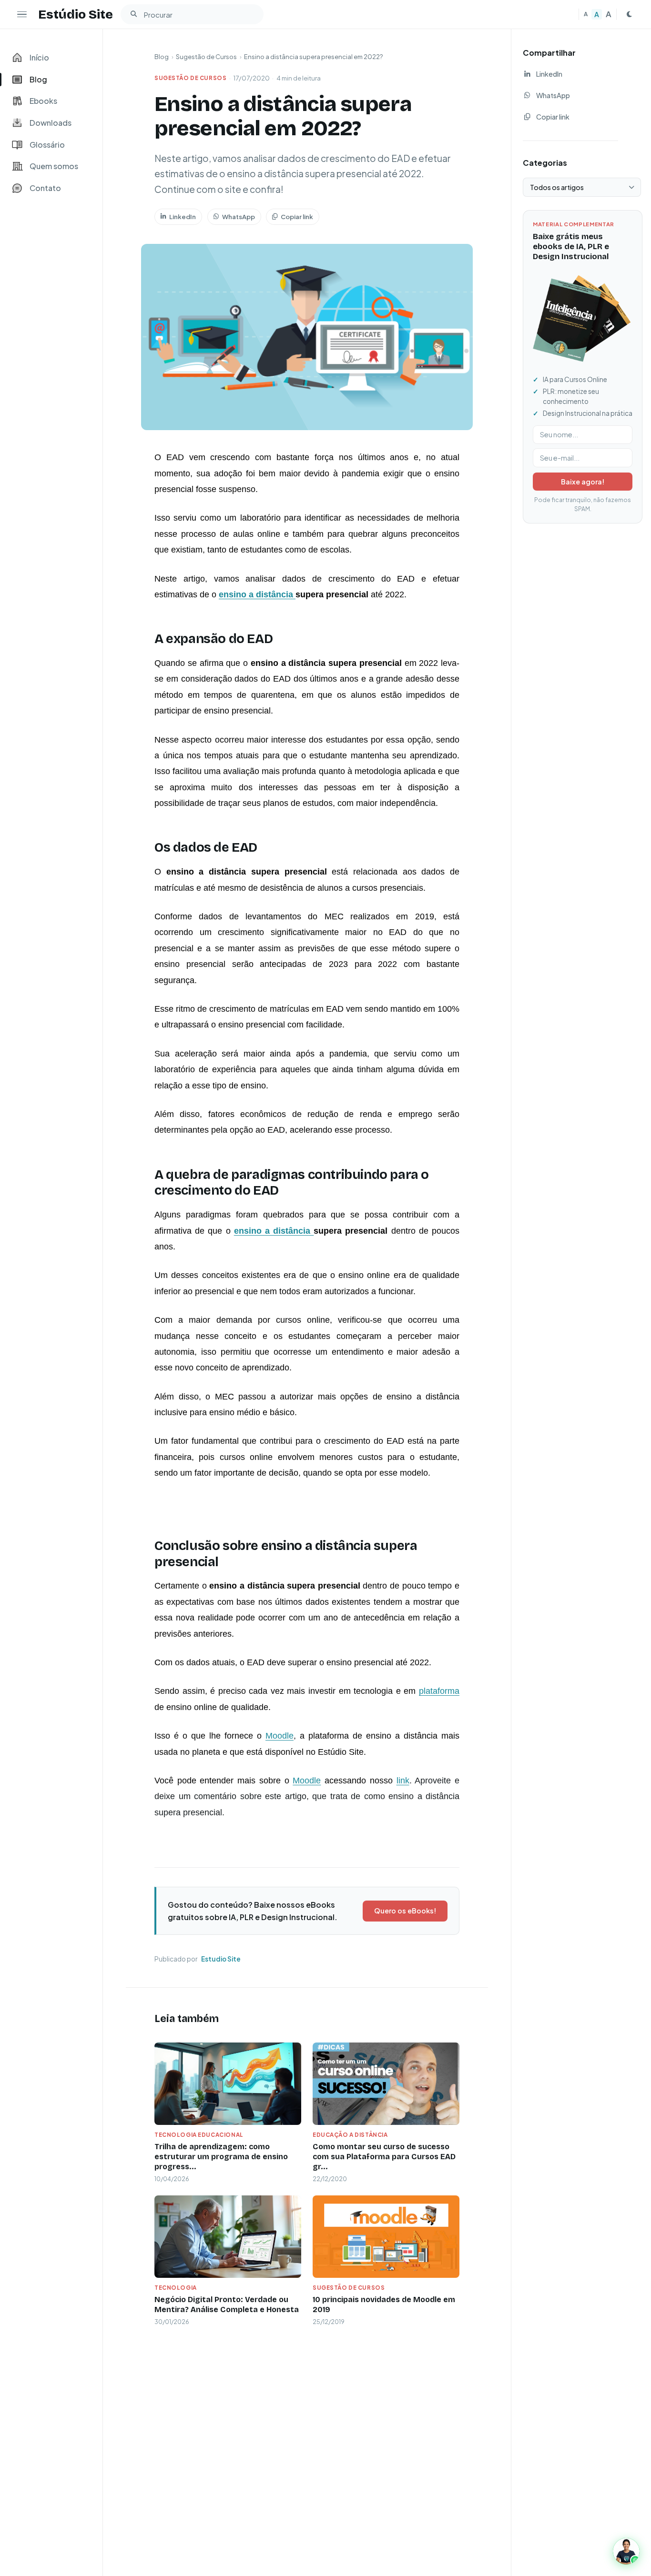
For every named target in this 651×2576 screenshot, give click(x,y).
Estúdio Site (76, 14)
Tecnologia (176, 2288)
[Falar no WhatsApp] (626, 2551)
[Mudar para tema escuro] (629, 14)
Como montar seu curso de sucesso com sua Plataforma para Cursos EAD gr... (384, 2157)
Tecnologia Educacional (199, 2135)
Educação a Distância (350, 2135)
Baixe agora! (583, 482)
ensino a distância (257, 594)
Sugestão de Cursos (206, 57)
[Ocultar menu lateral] (22, 14)
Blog (162, 57)
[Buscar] (133, 14)
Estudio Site (221, 1959)
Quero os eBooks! (405, 1911)
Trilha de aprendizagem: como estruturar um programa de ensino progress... (221, 2157)
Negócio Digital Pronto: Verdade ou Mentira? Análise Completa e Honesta (227, 2304)
